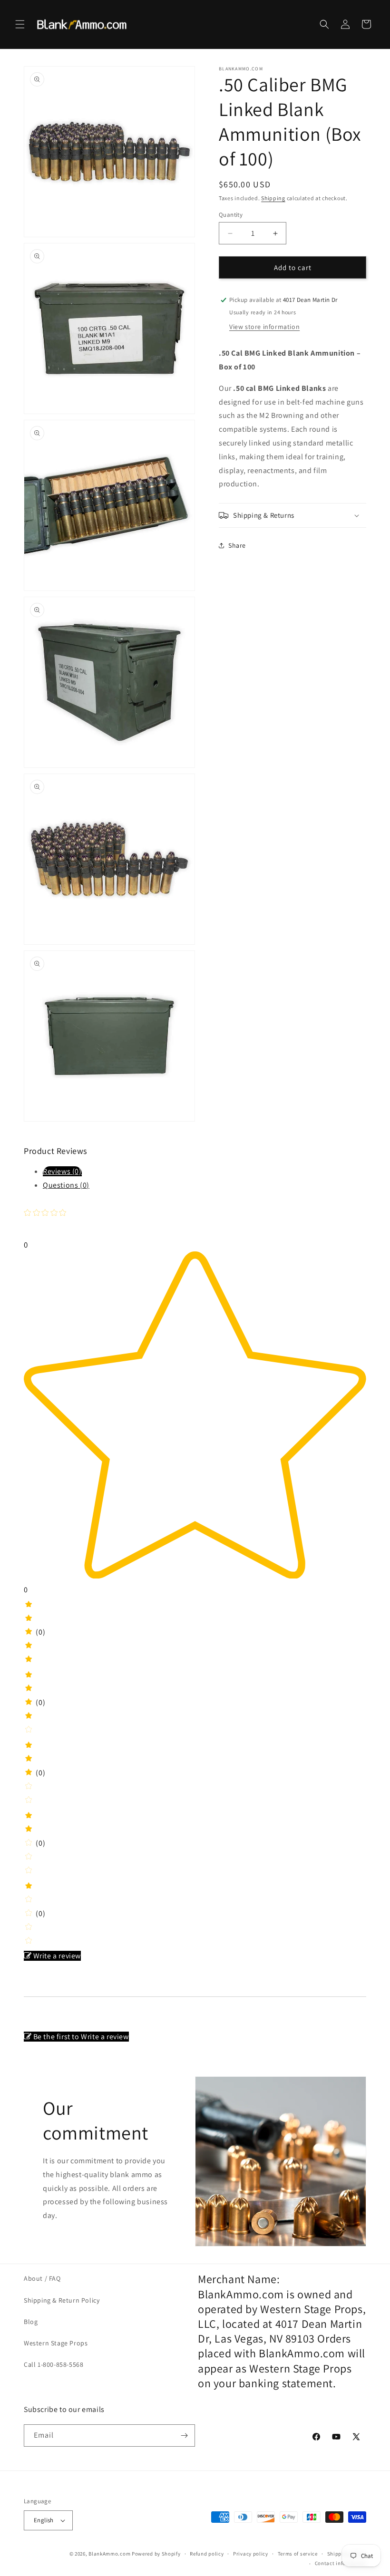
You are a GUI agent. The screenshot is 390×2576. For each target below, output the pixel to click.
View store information (264, 327)
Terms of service (298, 2554)
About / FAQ (42, 2278)
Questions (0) (66, 1185)
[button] (20, 24)
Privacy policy (251, 2554)
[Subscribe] (184, 2436)
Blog (31, 2322)
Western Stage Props (56, 2343)
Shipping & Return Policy (62, 2300)
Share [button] (237, 545)
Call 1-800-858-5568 (54, 2364)
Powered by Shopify (156, 2554)
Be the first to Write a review (81, 2037)
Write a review (57, 1956)
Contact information (341, 2563)
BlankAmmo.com (109, 2554)
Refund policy (207, 2554)
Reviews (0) (62, 1171)
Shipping (273, 198)
